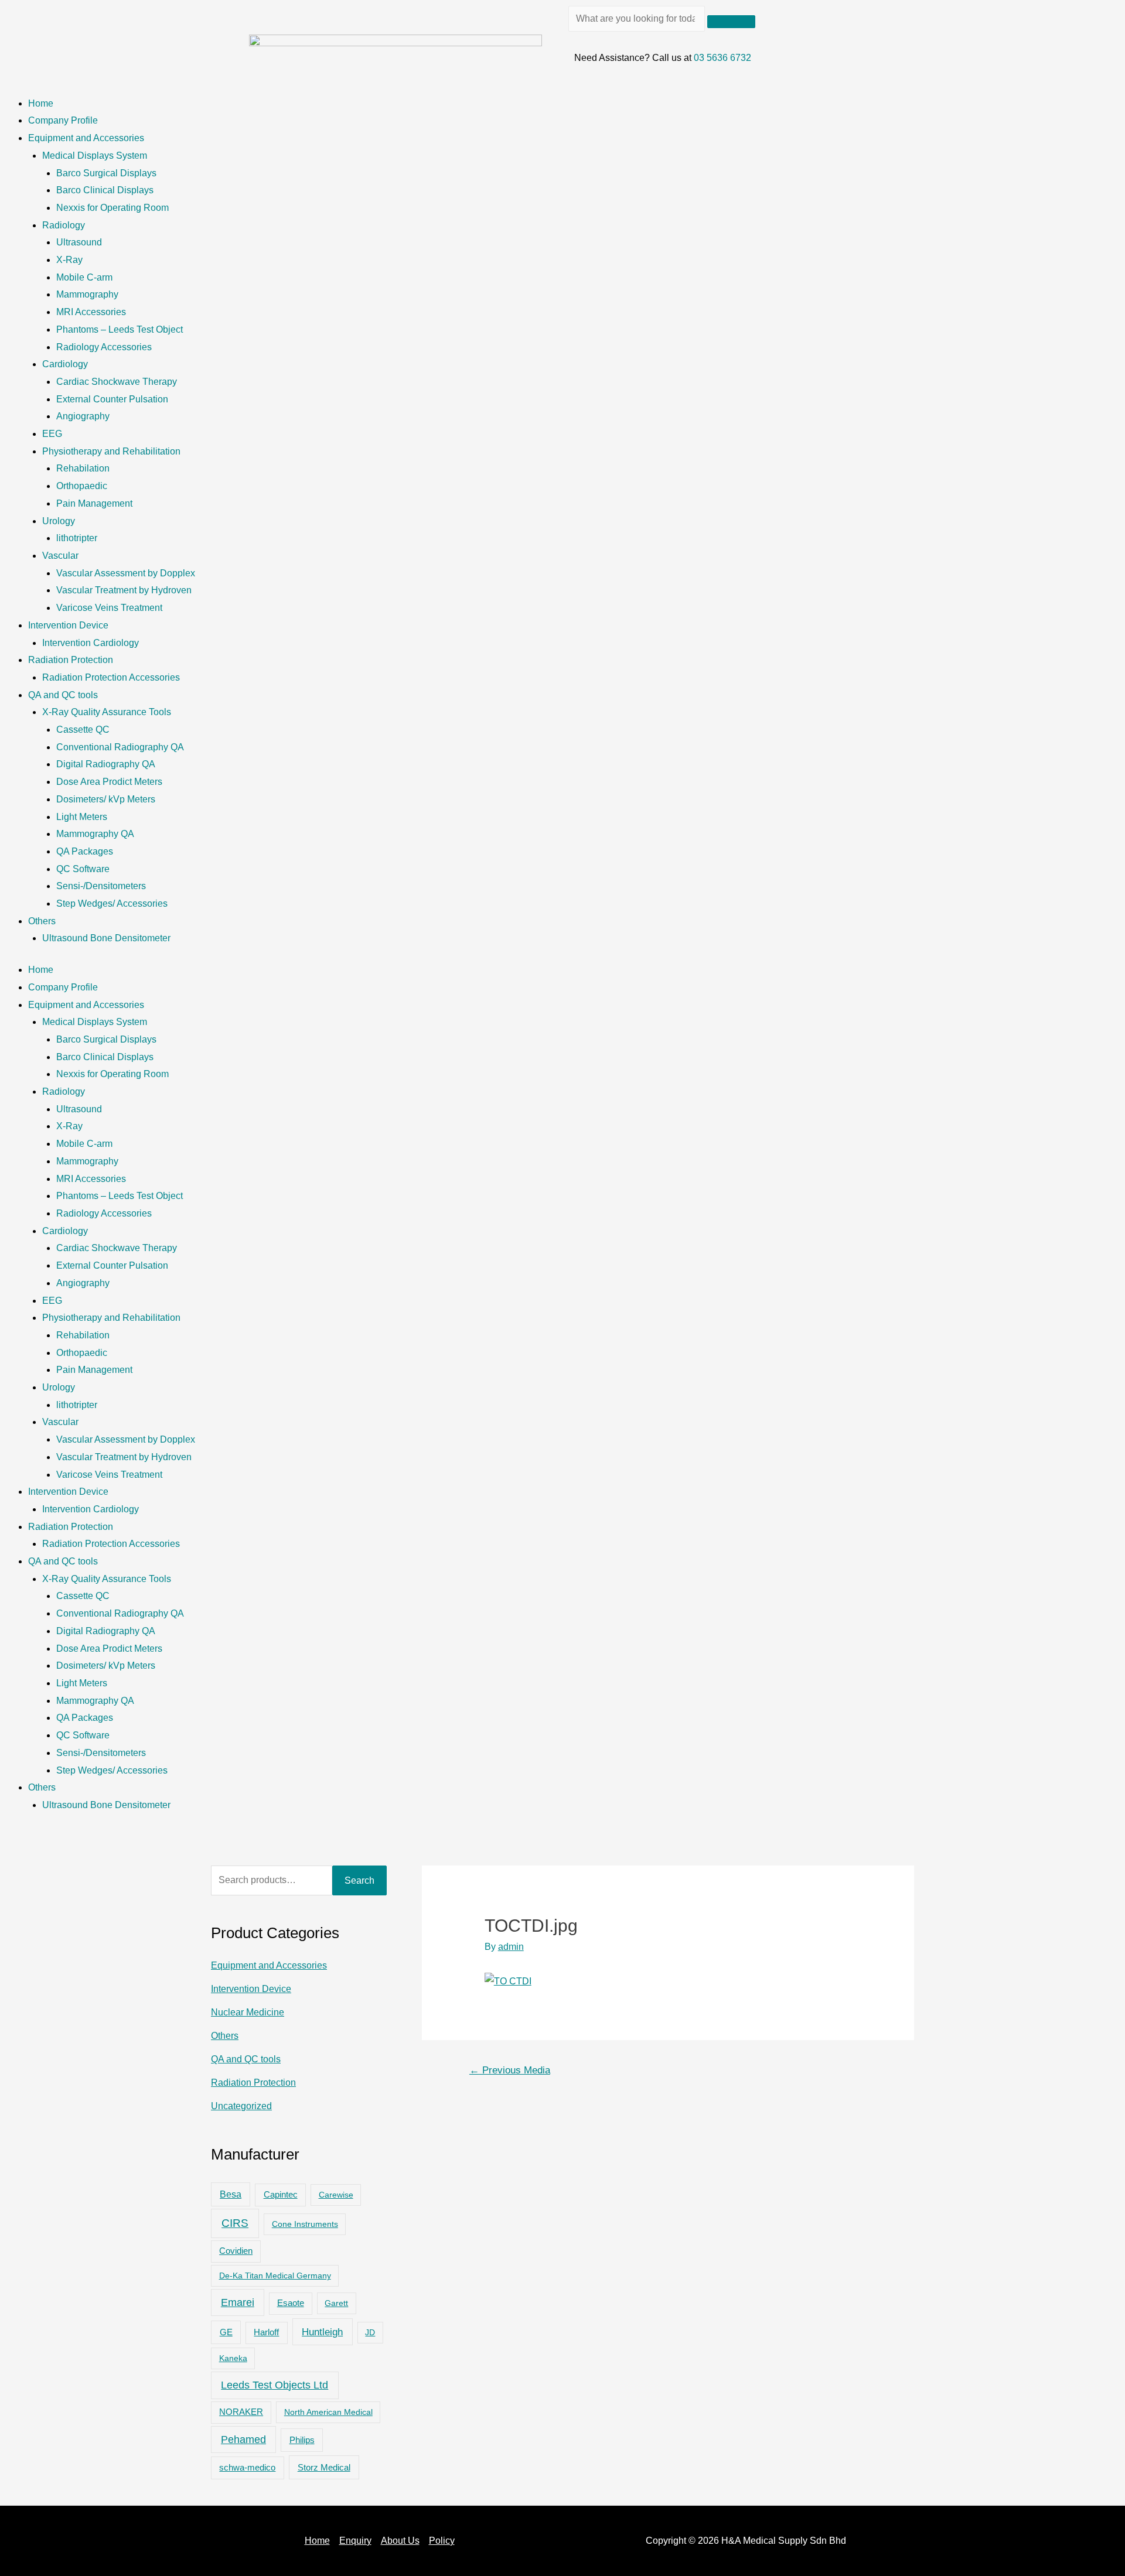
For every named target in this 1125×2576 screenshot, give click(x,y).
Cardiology (65, 364)
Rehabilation (83, 468)
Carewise (336, 2195)
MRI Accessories (91, 312)
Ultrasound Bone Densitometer (106, 938)
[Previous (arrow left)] (21, 1288)
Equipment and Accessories (86, 138)
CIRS (235, 2223)
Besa (231, 2194)
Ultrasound (79, 242)
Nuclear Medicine (248, 2012)
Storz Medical (324, 2467)
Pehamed (243, 2440)
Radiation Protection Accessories (111, 677)
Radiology (64, 225)
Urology (59, 521)
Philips (302, 2440)
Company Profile (63, 120)
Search (359, 1880)
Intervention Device (68, 625)
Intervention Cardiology (91, 643)
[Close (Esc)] (1112, 13)
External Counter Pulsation (112, 399)
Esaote (291, 2303)
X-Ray (69, 260)
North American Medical (328, 2412)
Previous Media (510, 2070)
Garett (336, 2303)
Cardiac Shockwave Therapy (117, 382)
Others (42, 921)
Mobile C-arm (84, 277)
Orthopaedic (82, 486)
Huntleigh (322, 2332)
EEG (52, 434)
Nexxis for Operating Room (112, 208)
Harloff (266, 2332)
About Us (400, 2541)
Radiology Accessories (104, 347)
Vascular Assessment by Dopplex (126, 573)
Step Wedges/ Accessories (112, 903)
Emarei (238, 2302)
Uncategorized (241, 2106)
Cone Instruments (305, 2224)
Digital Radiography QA (106, 764)
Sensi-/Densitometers (101, 886)
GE (226, 2332)
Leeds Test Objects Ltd (275, 2385)
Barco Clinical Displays (105, 190)
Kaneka (233, 2358)
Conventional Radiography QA (120, 747)
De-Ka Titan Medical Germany (275, 2276)
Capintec (281, 2195)
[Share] (1086, 13)
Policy (442, 2541)
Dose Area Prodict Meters (109, 782)
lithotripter (77, 538)
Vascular (60, 556)
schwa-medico (247, 2468)
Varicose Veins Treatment (109, 608)
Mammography (87, 294)
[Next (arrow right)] (1104, 1288)
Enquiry (355, 2541)
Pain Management (94, 503)
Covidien (236, 2251)
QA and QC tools (63, 695)
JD (370, 2332)
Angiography (83, 416)
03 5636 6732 (722, 58)
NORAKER (241, 2412)
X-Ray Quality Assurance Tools (107, 712)
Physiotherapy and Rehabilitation (111, 451)
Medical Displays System (95, 156)
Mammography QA (95, 834)
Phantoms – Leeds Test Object (120, 329)
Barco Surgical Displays (106, 173)
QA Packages (85, 851)
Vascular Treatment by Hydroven (124, 590)
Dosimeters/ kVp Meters (106, 799)
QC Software (83, 869)
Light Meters (82, 817)
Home (41, 103)
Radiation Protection (71, 660)
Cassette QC (83, 730)
